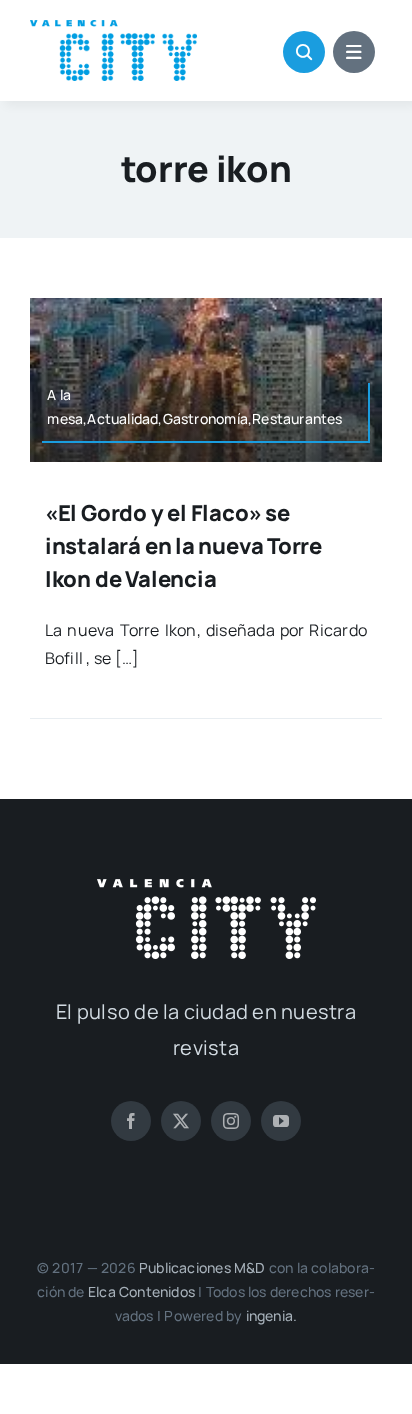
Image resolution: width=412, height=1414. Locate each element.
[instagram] (231, 1121)
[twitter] (181, 1121)
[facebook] (131, 1121)
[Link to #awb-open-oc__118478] (304, 52)
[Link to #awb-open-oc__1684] (354, 52)
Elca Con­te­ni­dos (141, 1291)
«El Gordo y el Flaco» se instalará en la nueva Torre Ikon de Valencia (183, 546)
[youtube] (281, 1121)
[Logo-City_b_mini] (206, 887)
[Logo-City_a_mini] (113, 28)
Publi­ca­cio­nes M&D (202, 1267)
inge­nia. (272, 1315)
